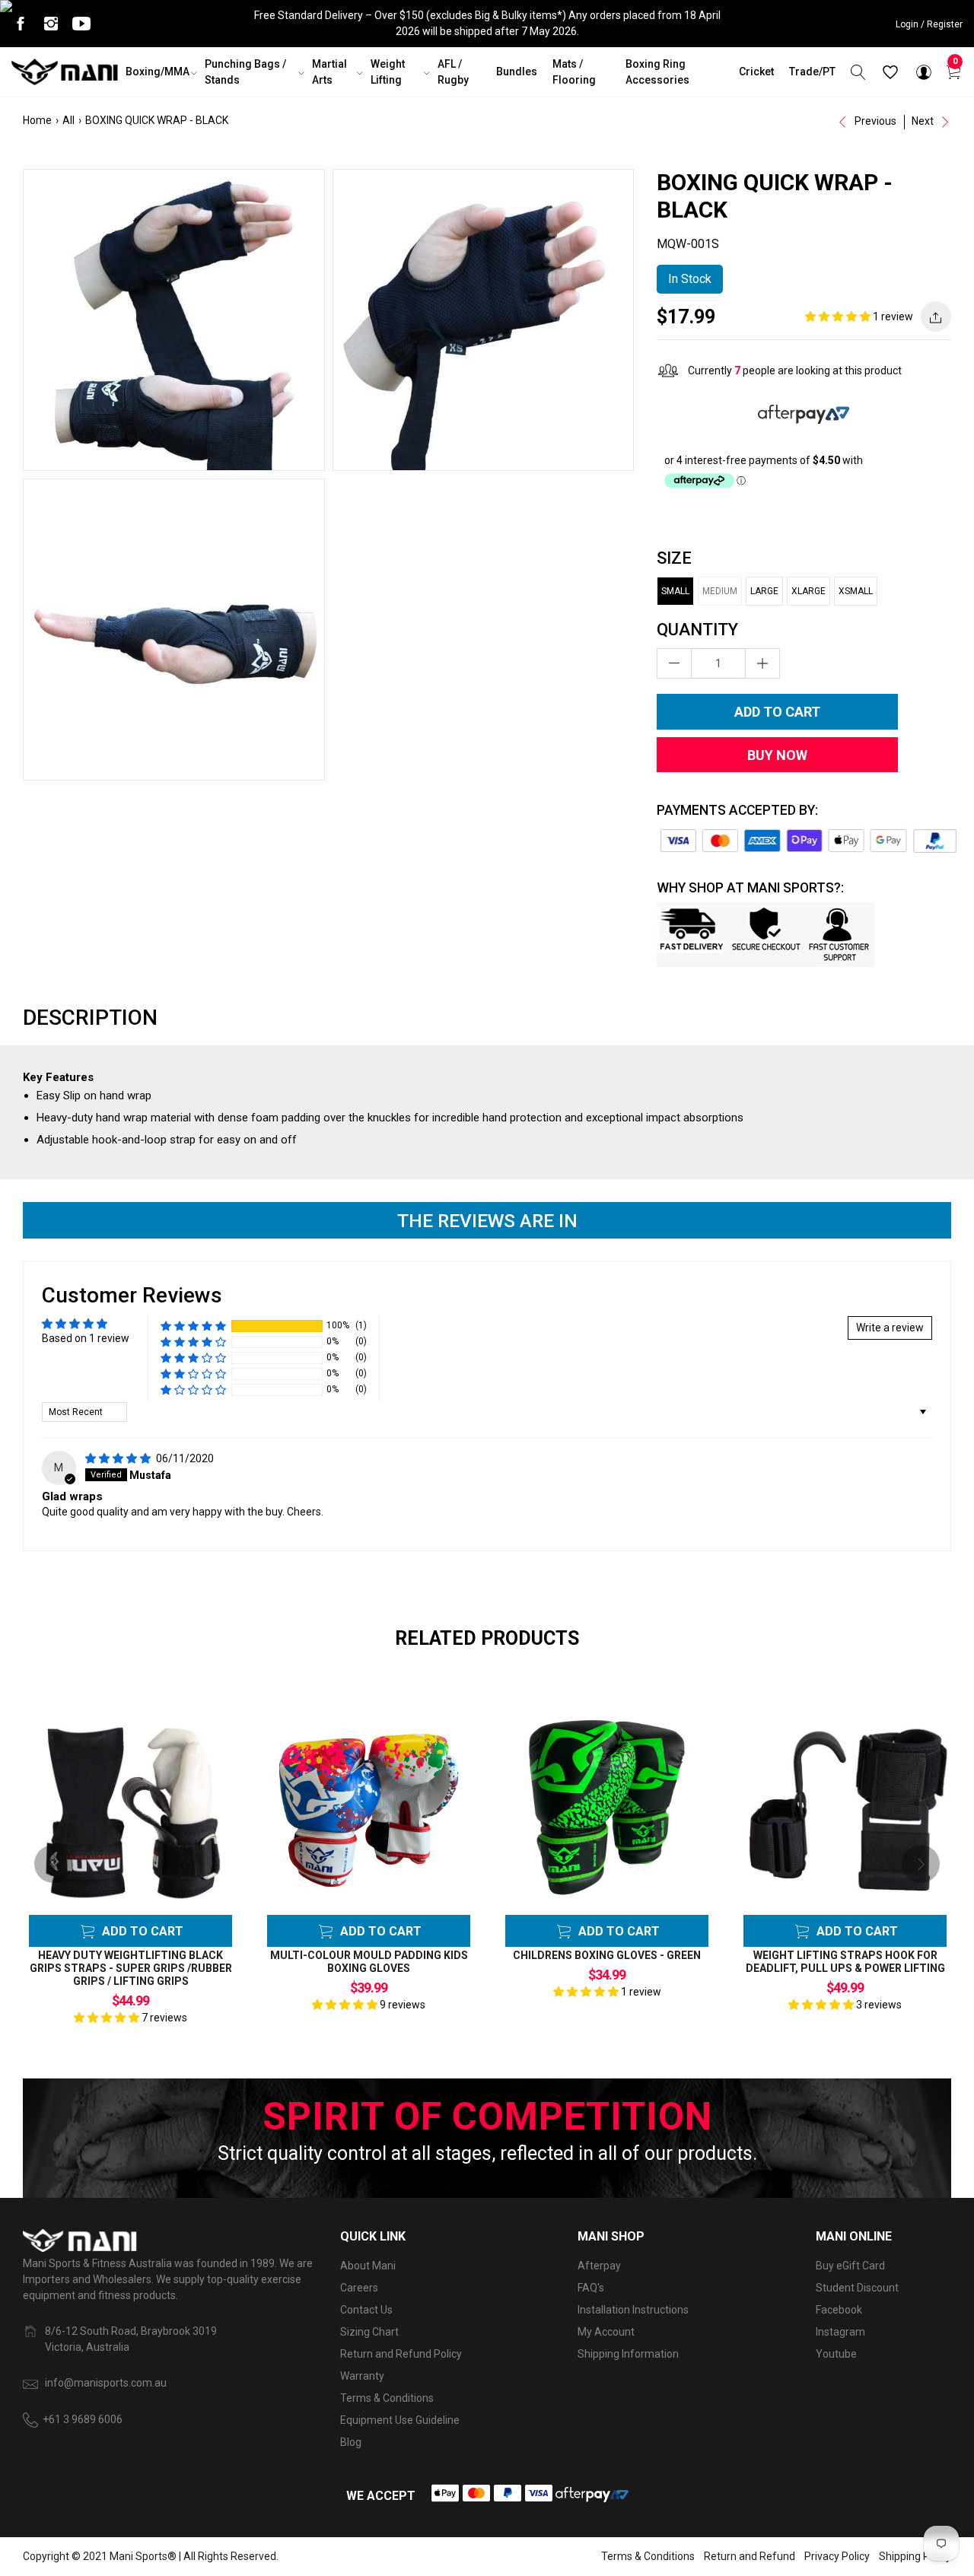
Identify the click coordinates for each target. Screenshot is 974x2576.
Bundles (517, 72)
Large (764, 591)
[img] (119, 1458)
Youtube (836, 2354)
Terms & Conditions (387, 2398)
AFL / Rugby (453, 72)
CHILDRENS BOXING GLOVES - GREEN (607, 1955)
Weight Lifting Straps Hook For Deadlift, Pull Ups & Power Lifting (845, 1962)
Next (924, 121)
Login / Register (929, 24)
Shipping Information (628, 2354)
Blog (351, 2442)
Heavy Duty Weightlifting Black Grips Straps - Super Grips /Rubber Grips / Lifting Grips (131, 1968)
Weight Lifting (388, 72)
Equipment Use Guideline (400, 2420)
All (68, 120)
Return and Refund (750, 2556)
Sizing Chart (369, 2332)
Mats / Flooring (574, 72)
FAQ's (591, 2288)
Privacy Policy (837, 2556)
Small (675, 591)
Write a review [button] (890, 1328)
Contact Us (366, 2310)
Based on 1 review (86, 1338)
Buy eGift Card (850, 2266)
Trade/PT (812, 72)
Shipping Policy (915, 2556)
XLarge (808, 591)
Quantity (697, 630)
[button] (839, 316)
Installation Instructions (633, 2310)
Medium (720, 591)
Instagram (840, 2332)
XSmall (856, 591)
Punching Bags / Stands (245, 72)
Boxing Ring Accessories (657, 72)
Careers (359, 2288)
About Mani (368, 2266)
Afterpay (599, 2266)
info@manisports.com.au (106, 2383)
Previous (874, 121)
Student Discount (857, 2288)
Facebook (839, 2310)
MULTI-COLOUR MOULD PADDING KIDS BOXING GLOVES (369, 1962)
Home (37, 120)
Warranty (362, 2376)
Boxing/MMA (158, 72)
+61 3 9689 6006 (83, 2419)
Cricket (756, 72)
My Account (606, 2332)
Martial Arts (329, 72)
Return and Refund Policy (401, 2354)
